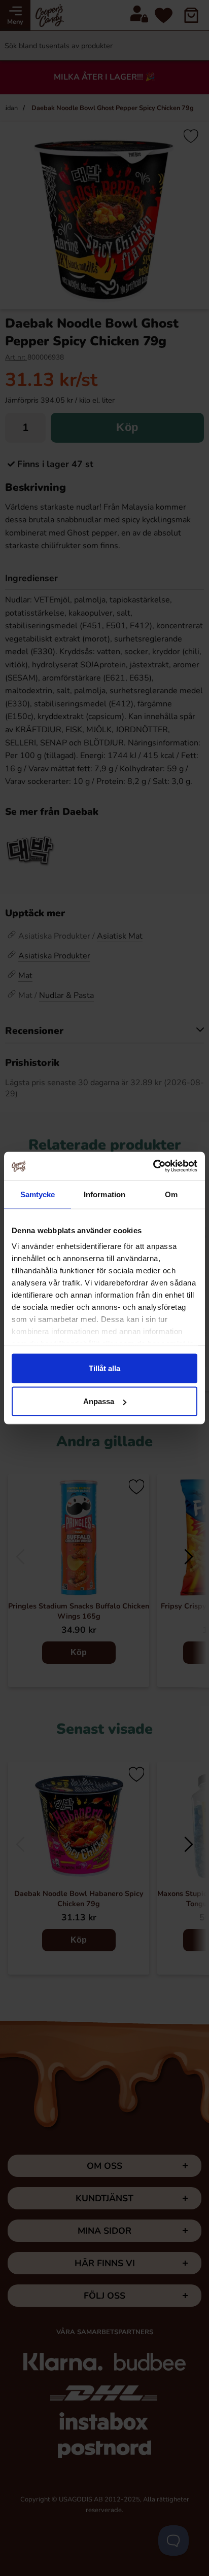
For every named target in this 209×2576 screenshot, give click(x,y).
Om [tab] (171, 1194)
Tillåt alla (104, 1368)
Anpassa (99, 1401)
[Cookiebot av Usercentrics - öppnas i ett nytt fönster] (153, 1166)
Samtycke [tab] (38, 1194)
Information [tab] (104, 1194)
